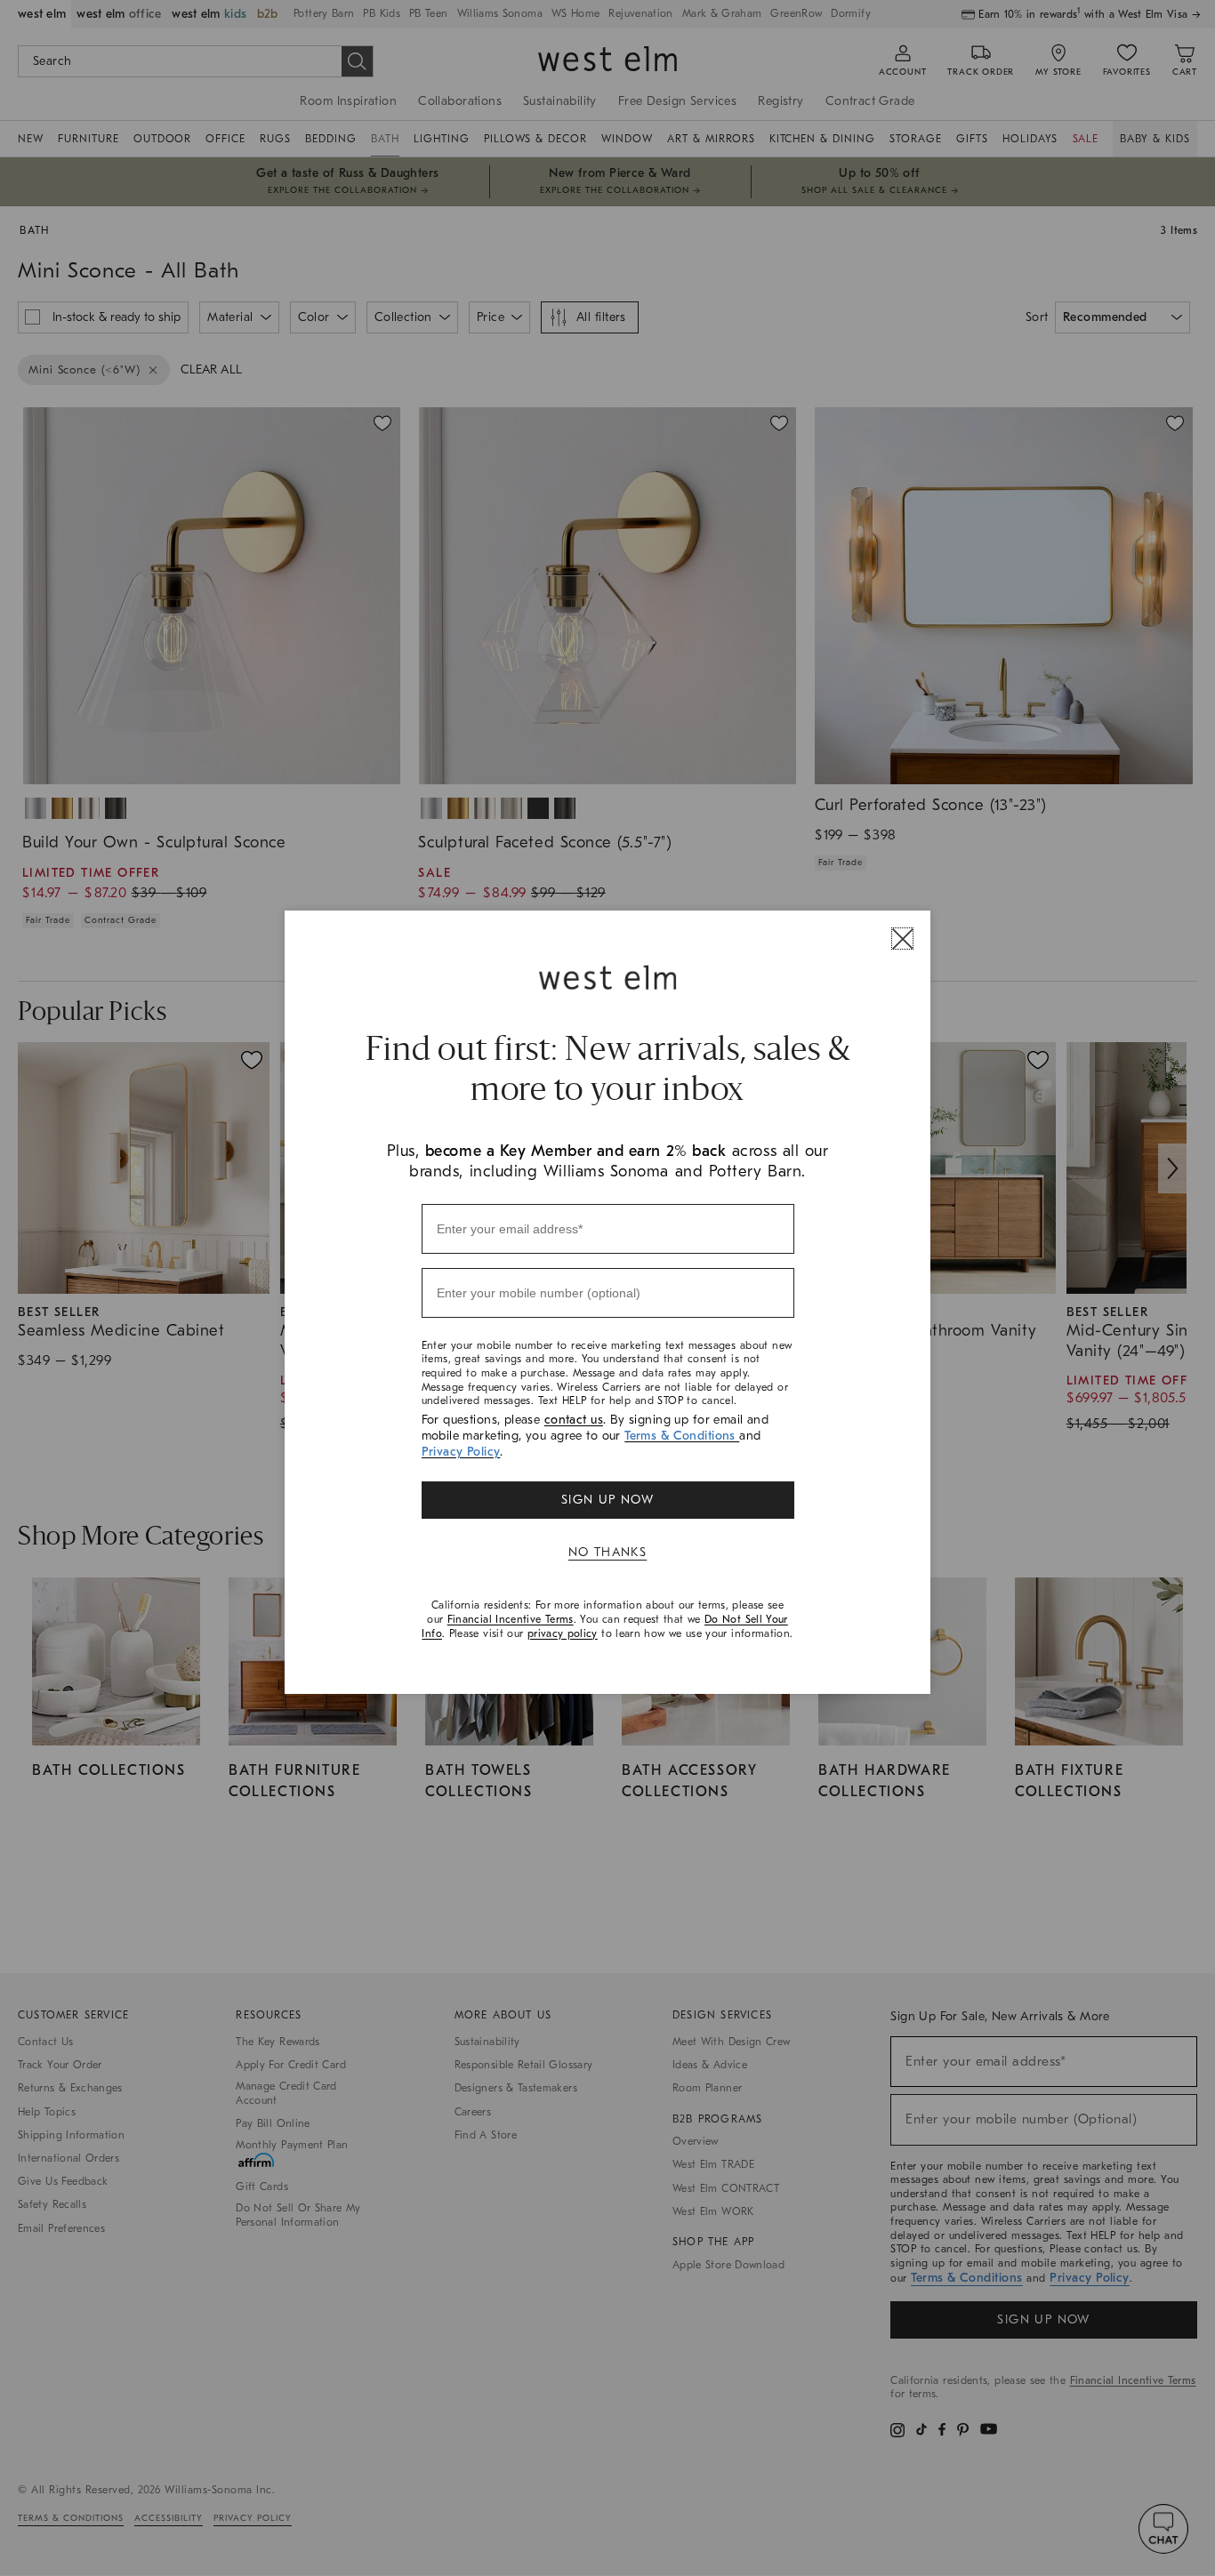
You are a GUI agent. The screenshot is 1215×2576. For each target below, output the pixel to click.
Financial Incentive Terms (511, 1619)
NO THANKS (608, 1552)
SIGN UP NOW (607, 1500)
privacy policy (563, 1633)
